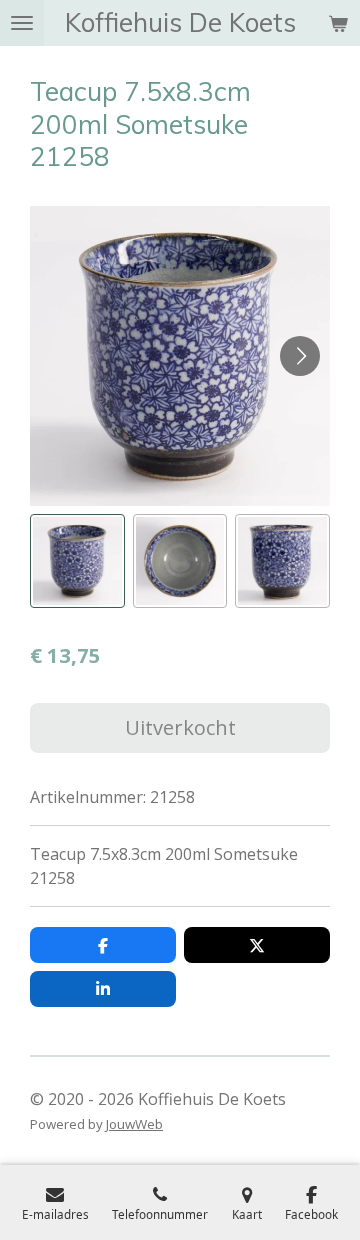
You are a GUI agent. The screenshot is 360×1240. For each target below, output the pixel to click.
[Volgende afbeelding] (300, 356)
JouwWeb (134, 1124)
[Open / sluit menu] (22, 23)
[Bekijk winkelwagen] (338, 23)
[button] (77, 561)
